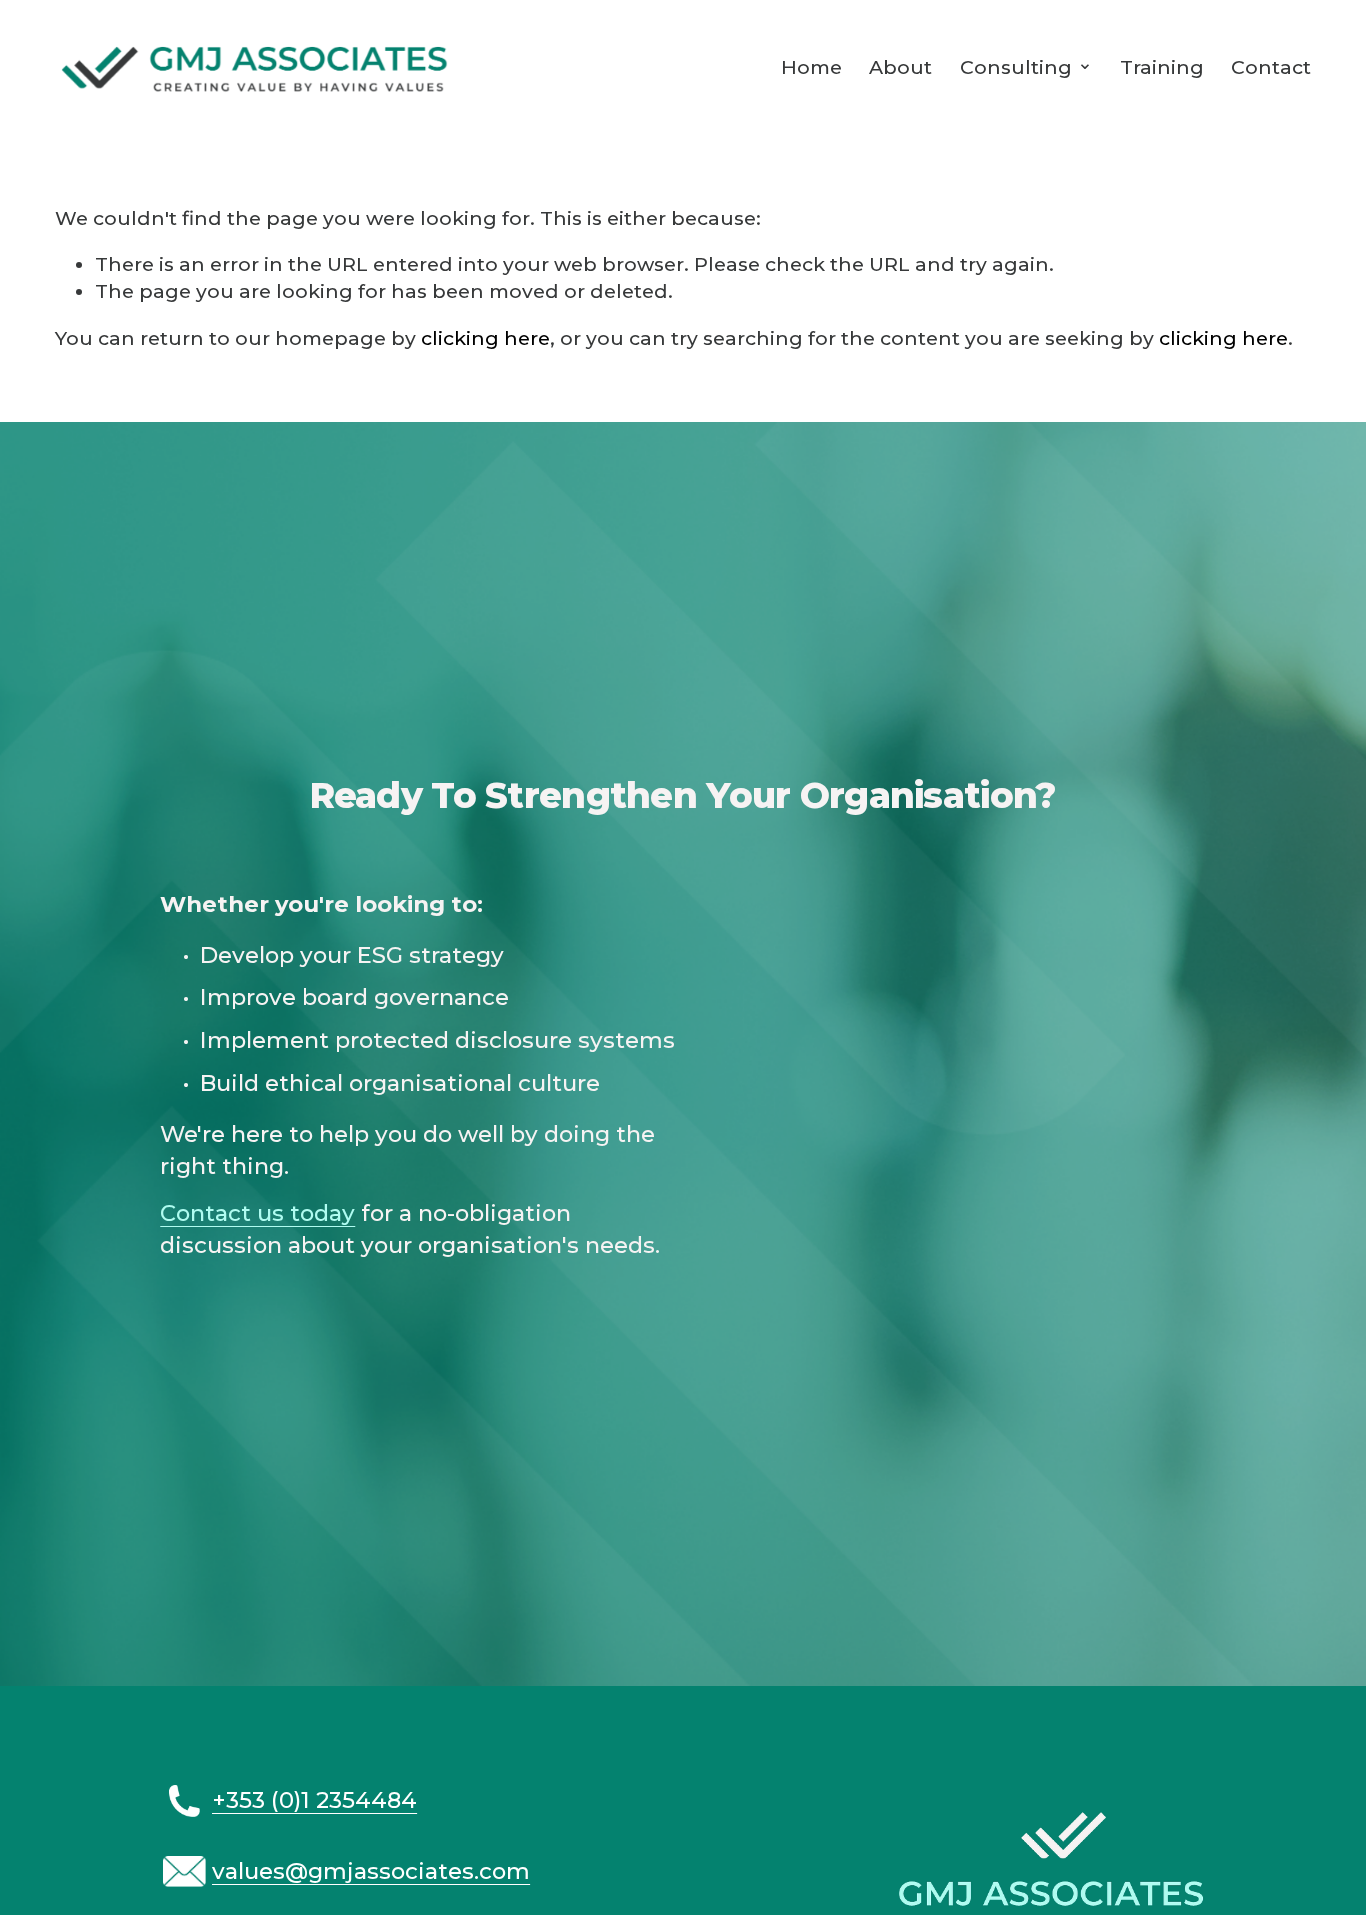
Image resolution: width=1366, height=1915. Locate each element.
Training (1162, 67)
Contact (1271, 67)
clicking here (485, 338)
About (900, 67)
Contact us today (257, 1213)
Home (811, 67)
